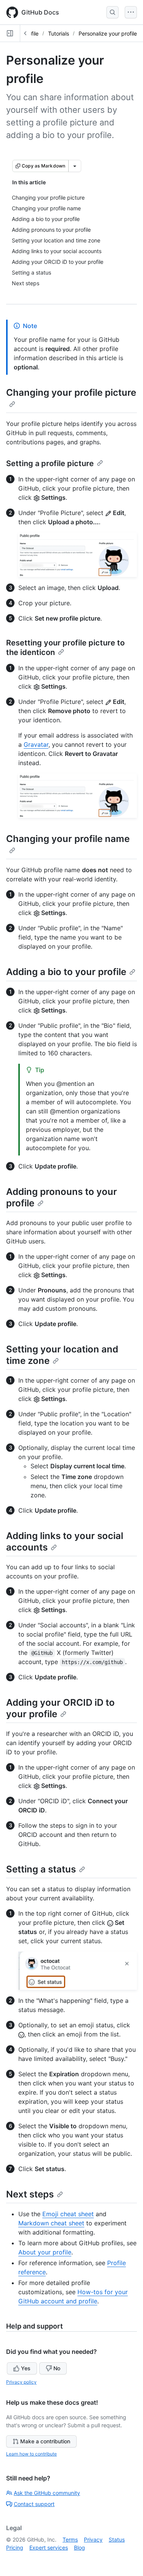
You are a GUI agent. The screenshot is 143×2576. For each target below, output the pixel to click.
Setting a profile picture (50, 463)
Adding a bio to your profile (66, 972)
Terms (70, 2539)
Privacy (93, 2539)
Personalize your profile (108, 33)
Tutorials (59, 33)
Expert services (49, 2548)
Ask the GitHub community (47, 2493)
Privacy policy (21, 2382)
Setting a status (41, 1869)
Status (117, 2539)
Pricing (15, 2548)
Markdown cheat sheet (51, 2223)
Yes (26, 2368)
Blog (80, 2548)
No (57, 2368)
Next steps (30, 2194)
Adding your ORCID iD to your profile (60, 1708)
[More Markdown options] (75, 166)
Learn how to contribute (31, 2454)
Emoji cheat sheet (68, 2214)
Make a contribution (45, 2441)
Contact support (34, 2504)
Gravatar (36, 744)
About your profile (45, 2252)
